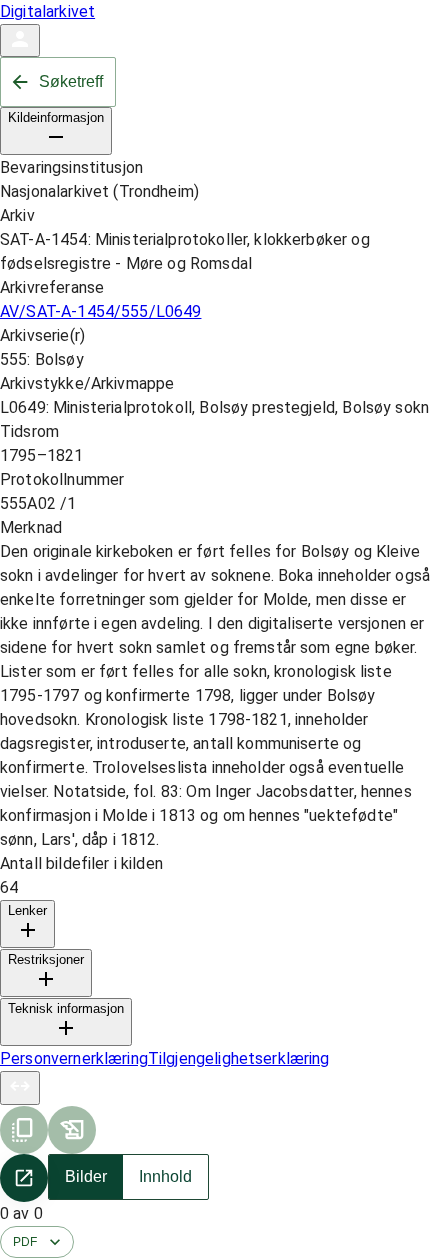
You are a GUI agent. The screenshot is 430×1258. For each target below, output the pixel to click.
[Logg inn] (20, 40)
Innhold (165, 1176)
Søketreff (71, 81)
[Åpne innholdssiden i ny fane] (24, 1178)
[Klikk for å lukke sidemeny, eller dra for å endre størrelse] (20, 1088)
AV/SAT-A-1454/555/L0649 (100, 311)
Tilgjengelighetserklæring (239, 1058)
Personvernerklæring (74, 1058)
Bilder (86, 1176)
